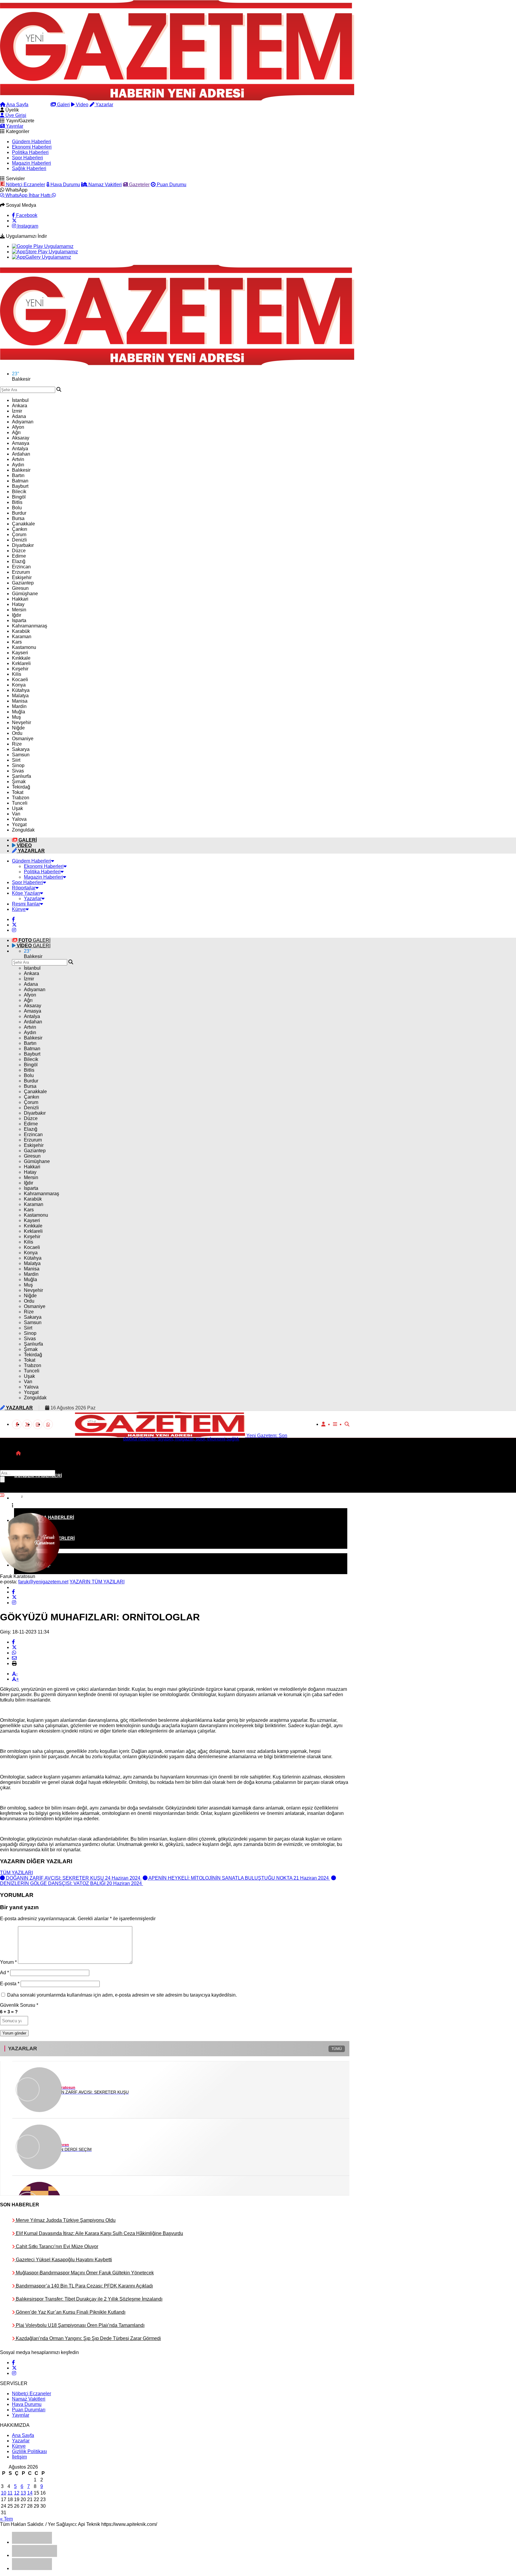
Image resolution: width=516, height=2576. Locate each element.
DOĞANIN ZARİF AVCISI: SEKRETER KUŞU (73, 1878)
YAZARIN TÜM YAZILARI (97, 1582)
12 (17, 2493)
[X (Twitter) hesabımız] (14, 221)
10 (4, 2493)
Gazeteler (139, 185)
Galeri (63, 105)
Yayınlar (14, 126)
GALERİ (34, 940)
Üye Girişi (15, 115)
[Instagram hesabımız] (14, 930)
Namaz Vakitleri (105, 185)
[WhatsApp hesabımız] (48, 1424)
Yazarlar (104, 105)
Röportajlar (24, 888)
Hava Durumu (65, 185)
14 (30, 2493)
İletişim (19, 2457)
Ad (4, 1973)
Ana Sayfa (17, 105)
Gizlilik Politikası (29, 2451)
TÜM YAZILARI (16, 1873)
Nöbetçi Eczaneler (25, 185)
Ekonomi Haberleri (32, 147)
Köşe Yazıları (26, 893)
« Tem (6, 2519)
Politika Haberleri (30, 152)
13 (23, 2493)
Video (82, 105)
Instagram (27, 226)
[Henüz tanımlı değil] (13, 1592)
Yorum (8, 1962)
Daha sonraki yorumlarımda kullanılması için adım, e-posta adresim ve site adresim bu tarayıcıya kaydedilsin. (122, 1995)
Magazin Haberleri (32, 163)
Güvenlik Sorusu (19, 2005)
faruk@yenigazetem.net (43, 1582)
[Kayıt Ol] (323, 1424)
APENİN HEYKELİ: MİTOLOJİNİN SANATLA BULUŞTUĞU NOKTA (239, 1878)
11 (10, 2493)
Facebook (26, 215)
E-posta (10, 1984)
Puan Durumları (29, 2410)
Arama (42, 105)
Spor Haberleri (27, 158)
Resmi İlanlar (26, 904)
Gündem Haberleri (32, 142)
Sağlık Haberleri (29, 168)
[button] (18, 1453)
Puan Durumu (171, 185)
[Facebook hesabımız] (13, 919)
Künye (19, 909)
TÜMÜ (337, 2049)
